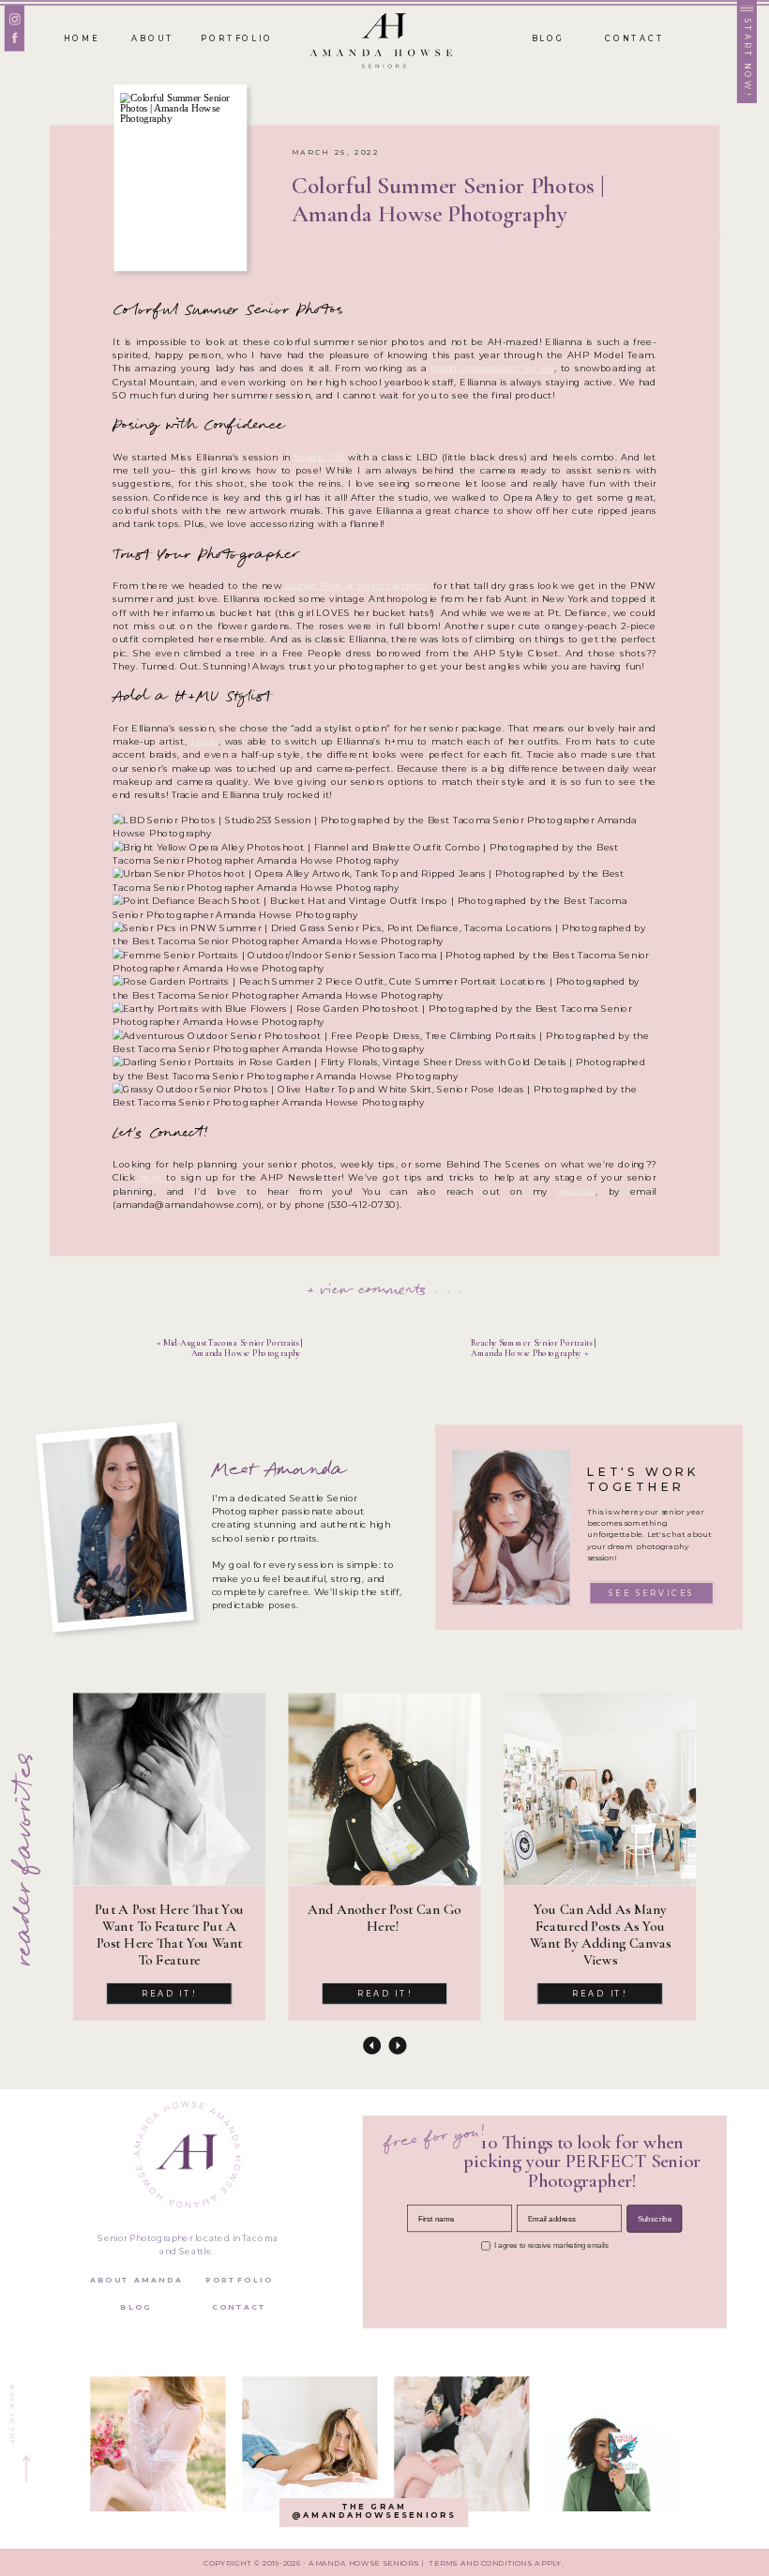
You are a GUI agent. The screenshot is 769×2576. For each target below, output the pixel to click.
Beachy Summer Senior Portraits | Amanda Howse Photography (533, 1347)
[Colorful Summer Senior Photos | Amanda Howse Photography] (181, 177)
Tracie (204, 741)
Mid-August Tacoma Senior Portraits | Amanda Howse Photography (233, 1347)
